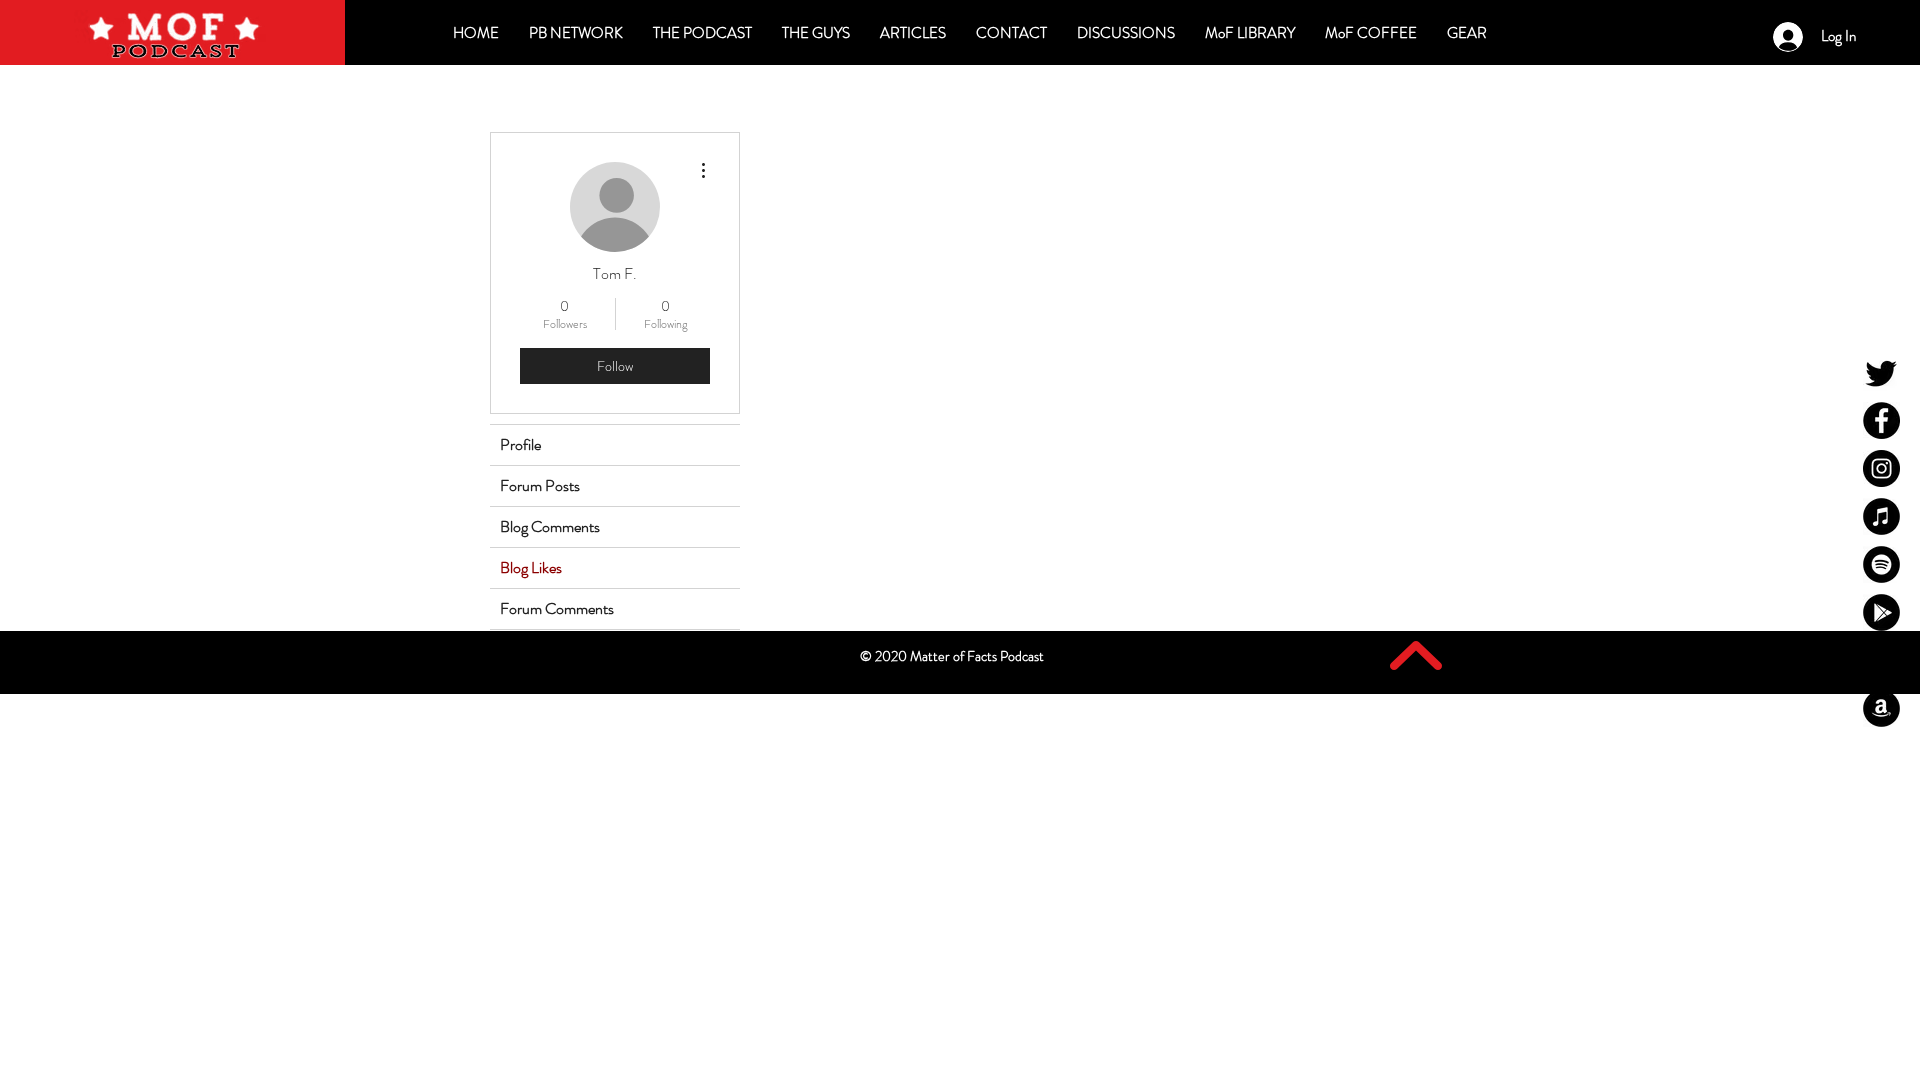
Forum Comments (557, 608)
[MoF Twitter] (1881, 372)
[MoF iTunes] (1881, 516)
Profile (520, 444)
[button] (1126, 33)
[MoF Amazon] (1881, 708)
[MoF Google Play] (1881, 612)
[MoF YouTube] (1881, 660)
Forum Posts (540, 485)
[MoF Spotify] (1881, 564)
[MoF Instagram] (1881, 468)
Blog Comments (550, 526)
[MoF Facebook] (1881, 420)
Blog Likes (531, 567)
